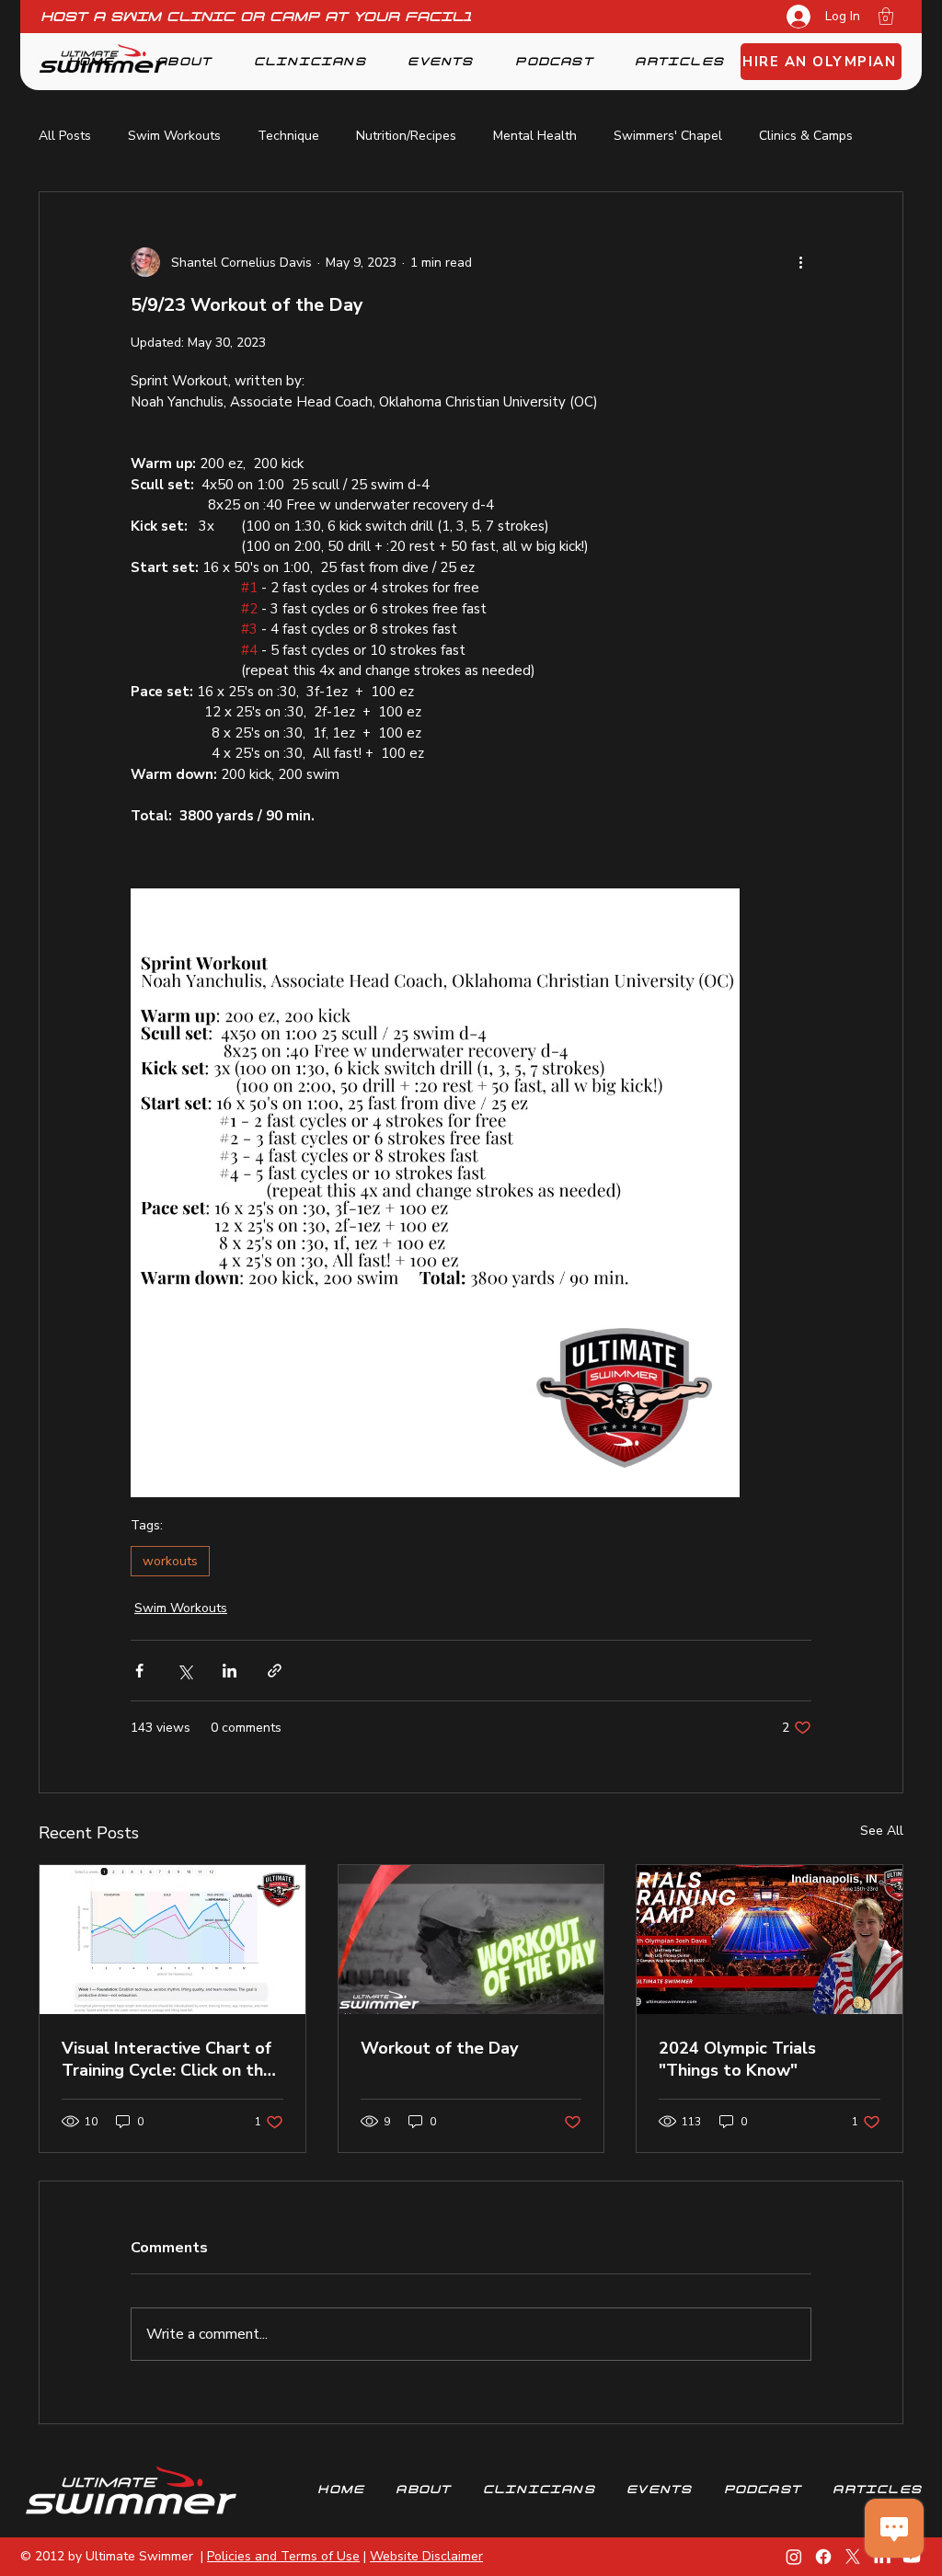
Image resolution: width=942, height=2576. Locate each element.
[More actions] (800, 262)
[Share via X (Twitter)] (184, 1671)
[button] (886, 16)
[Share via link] (275, 1671)
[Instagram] (794, 2557)
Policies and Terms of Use (283, 2556)
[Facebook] (823, 2557)
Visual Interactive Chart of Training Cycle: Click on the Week (167, 2059)
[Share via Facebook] (139, 1671)
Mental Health (535, 136)
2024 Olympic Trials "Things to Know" (737, 2059)
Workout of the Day (439, 2048)
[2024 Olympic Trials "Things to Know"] (770, 1940)
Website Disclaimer (426, 2556)
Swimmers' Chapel (668, 136)
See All (882, 1831)
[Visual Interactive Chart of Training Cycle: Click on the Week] (172, 1940)
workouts (170, 1561)
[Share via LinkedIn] (230, 1671)
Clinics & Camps (806, 136)
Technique (288, 136)
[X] (853, 2557)
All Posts (65, 136)
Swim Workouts (174, 136)
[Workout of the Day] (471, 1940)
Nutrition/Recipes (406, 136)
